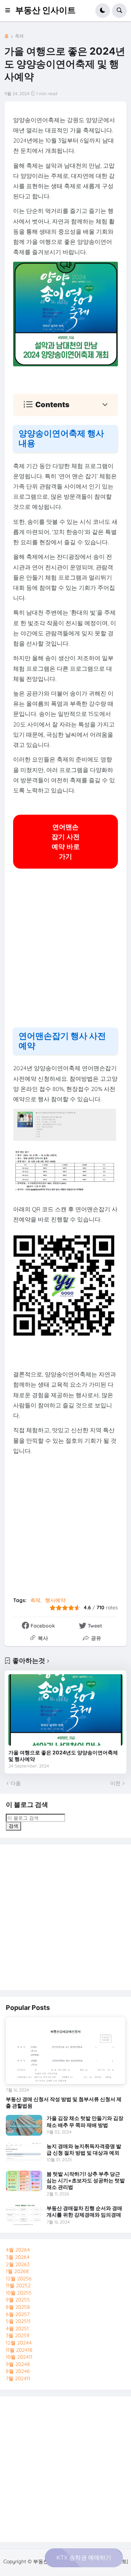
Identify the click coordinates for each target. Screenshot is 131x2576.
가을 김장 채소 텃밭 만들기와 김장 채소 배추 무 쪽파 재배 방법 (85, 2121)
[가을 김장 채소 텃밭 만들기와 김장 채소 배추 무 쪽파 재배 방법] (24, 2125)
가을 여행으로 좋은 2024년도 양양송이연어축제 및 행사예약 (63, 1756)
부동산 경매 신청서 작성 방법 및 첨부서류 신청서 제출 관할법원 (64, 2102)
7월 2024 (18, 2378)
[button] (10, 11)
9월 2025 (18, 2300)
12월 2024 (19, 2343)
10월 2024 (19, 2357)
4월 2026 (18, 2250)
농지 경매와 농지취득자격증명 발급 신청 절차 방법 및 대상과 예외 (84, 2149)
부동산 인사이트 (45, 10)
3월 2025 (18, 2335)
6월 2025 (18, 2314)
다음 (16, 1783)
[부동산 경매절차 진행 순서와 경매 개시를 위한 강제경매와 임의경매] (24, 2215)
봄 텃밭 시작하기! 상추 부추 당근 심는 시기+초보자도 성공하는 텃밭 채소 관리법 (86, 2180)
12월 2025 (19, 2279)
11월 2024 (19, 2350)
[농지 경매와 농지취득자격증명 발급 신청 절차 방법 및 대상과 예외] (24, 2153)
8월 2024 (18, 2371)
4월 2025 (17, 2328)
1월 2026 (17, 2271)
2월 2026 (18, 2264)
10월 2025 (19, 2293)
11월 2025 (18, 2285)
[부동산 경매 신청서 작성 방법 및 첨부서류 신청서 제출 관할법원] (65, 2051)
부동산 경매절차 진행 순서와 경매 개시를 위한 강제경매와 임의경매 (84, 2211)
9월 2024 (18, 2364)
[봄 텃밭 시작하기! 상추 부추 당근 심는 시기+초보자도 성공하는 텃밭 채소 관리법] (24, 2181)
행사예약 (55, 1600)
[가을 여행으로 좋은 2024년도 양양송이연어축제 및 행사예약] (65, 1710)
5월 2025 (18, 2321)
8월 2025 (18, 2307)
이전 (115, 1783)
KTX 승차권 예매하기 (84, 2557)
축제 (19, 36)
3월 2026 (18, 2257)
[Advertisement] (65, 953)
